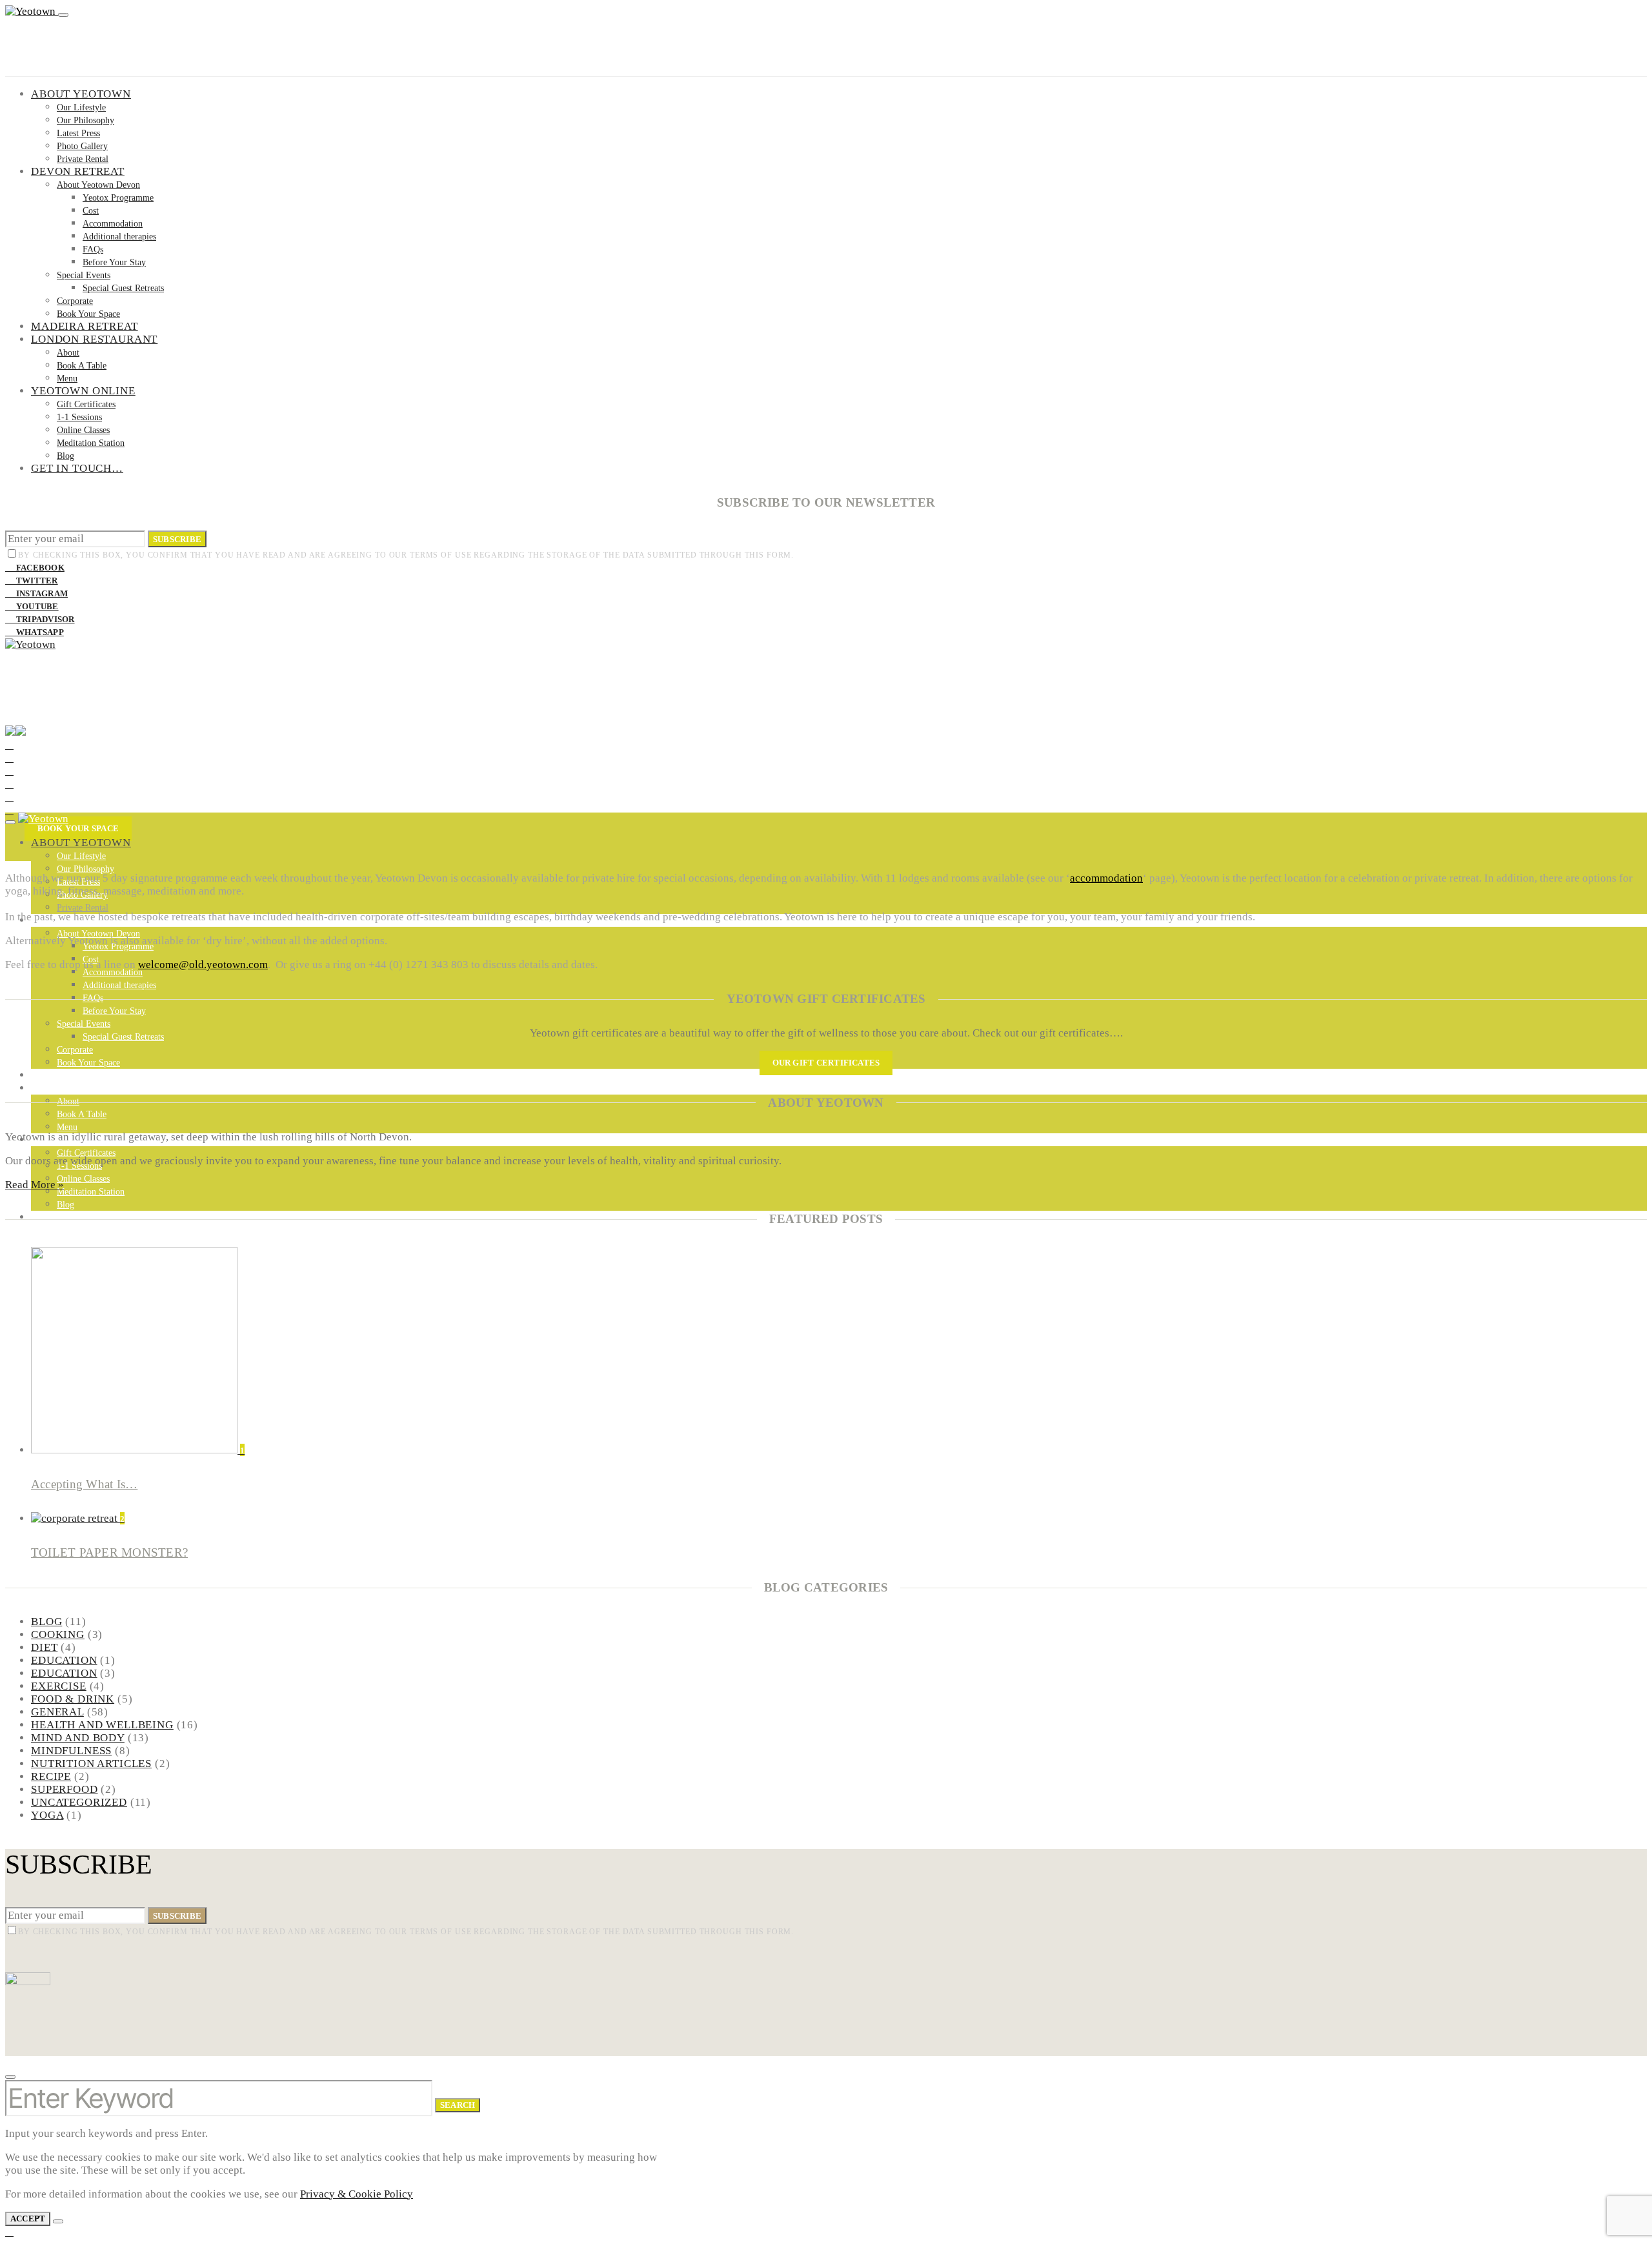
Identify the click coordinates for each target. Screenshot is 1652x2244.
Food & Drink (73, 1699)
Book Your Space (88, 314)
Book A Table (82, 366)
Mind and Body (78, 1738)
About (68, 353)
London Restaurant (94, 339)
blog (46, 1622)
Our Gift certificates (826, 1063)
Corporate (75, 301)
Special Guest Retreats (123, 288)
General (57, 1712)
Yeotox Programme (118, 198)
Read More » (35, 1185)
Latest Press (78, 133)
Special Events (84, 275)
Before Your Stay (114, 262)
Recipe (51, 1776)
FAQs (93, 249)
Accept (28, 2219)
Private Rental (83, 159)
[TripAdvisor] (9, 797)
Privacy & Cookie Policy (357, 2194)
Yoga (47, 1815)
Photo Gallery (82, 146)
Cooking (58, 1634)
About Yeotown (81, 94)
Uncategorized (79, 1802)
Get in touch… (77, 468)
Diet (44, 1647)
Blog (65, 456)
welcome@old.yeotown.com (203, 965)
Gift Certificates (86, 404)
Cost (91, 211)
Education (64, 1660)
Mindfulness (71, 1751)
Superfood (65, 1789)
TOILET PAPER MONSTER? (109, 1552)
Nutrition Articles (91, 1764)
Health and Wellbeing (102, 1725)
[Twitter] (9, 758)
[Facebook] (9, 745)
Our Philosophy (86, 120)
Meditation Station (91, 443)
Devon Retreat (78, 171)
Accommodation (113, 224)
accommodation (1106, 878)
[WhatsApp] (9, 810)
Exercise (59, 1686)
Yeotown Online (83, 391)
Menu (67, 379)
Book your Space (78, 828)
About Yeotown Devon (98, 185)
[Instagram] (9, 771)
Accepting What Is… (84, 1484)
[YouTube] (9, 784)
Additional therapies (119, 237)
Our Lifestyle (81, 107)
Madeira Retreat (85, 326)
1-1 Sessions (79, 417)
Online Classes (83, 430)
